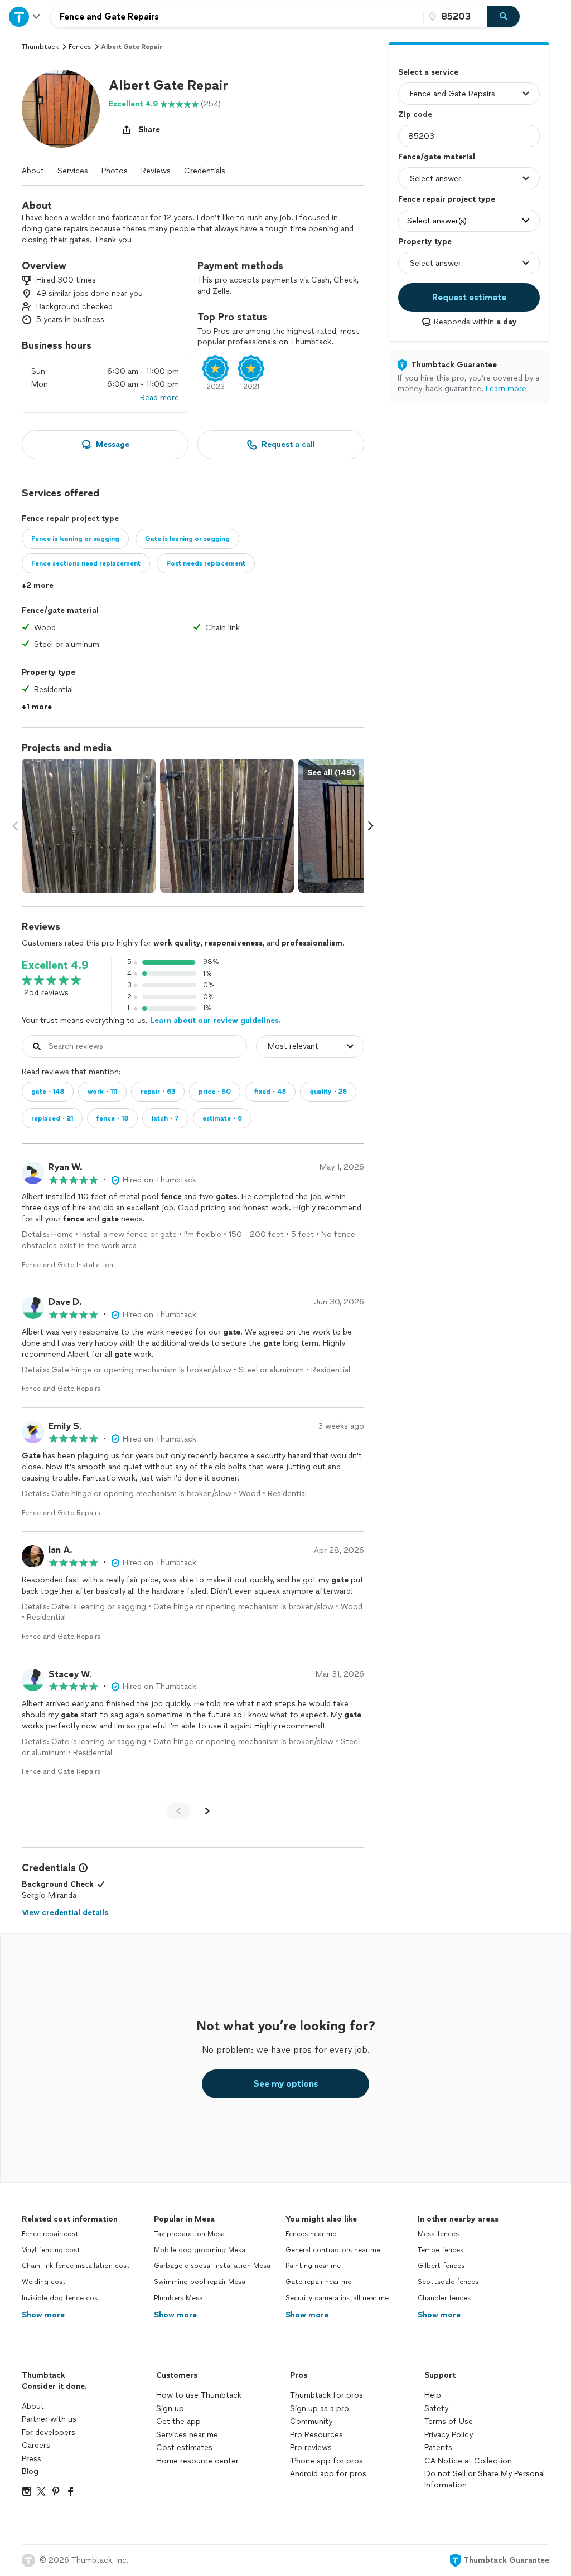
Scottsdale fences (448, 2282)
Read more (159, 398)
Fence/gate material (437, 157)
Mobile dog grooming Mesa (200, 2250)
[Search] (504, 17)
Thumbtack (40, 47)
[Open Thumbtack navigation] (25, 16)
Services (73, 171)
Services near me (187, 2435)
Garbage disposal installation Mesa (212, 2266)
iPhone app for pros (326, 2461)
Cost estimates (184, 2448)
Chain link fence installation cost (76, 2266)
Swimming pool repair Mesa (200, 2282)
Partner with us (49, 2419)
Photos (115, 171)
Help (433, 2395)
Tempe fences (441, 2250)
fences (80, 47)
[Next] (207, 1811)
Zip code (415, 115)
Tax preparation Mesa (189, 2234)
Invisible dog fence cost (61, 2298)
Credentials (205, 171)
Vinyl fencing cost (51, 2250)
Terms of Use (449, 2421)
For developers (49, 2433)
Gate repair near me (318, 2282)
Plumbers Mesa (178, 2298)
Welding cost (44, 2282)
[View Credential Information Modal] (82, 1868)
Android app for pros (328, 2474)
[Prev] (178, 1811)
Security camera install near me (337, 2298)
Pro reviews (311, 2448)
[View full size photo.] (89, 826)
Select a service (428, 72)
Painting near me (313, 2266)
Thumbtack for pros (326, 2395)
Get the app (178, 2421)
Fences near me (311, 2234)
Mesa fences (438, 2234)
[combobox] (237, 17)
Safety (436, 2409)
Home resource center (197, 2461)
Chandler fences (444, 2298)
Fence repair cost (50, 2234)
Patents (438, 2448)
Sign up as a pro (320, 2409)
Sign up (170, 2409)
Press (32, 2459)
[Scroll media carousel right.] (371, 826)
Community (311, 2421)
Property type (425, 242)
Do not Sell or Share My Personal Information (485, 2479)
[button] (61, 109)
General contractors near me (333, 2250)
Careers (36, 2445)
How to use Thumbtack (199, 2395)
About (33, 171)
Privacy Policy (449, 2435)
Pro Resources (316, 2435)
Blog (30, 2472)
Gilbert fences (441, 2266)
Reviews (156, 171)
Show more (43, 2315)
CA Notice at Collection (468, 2461)
